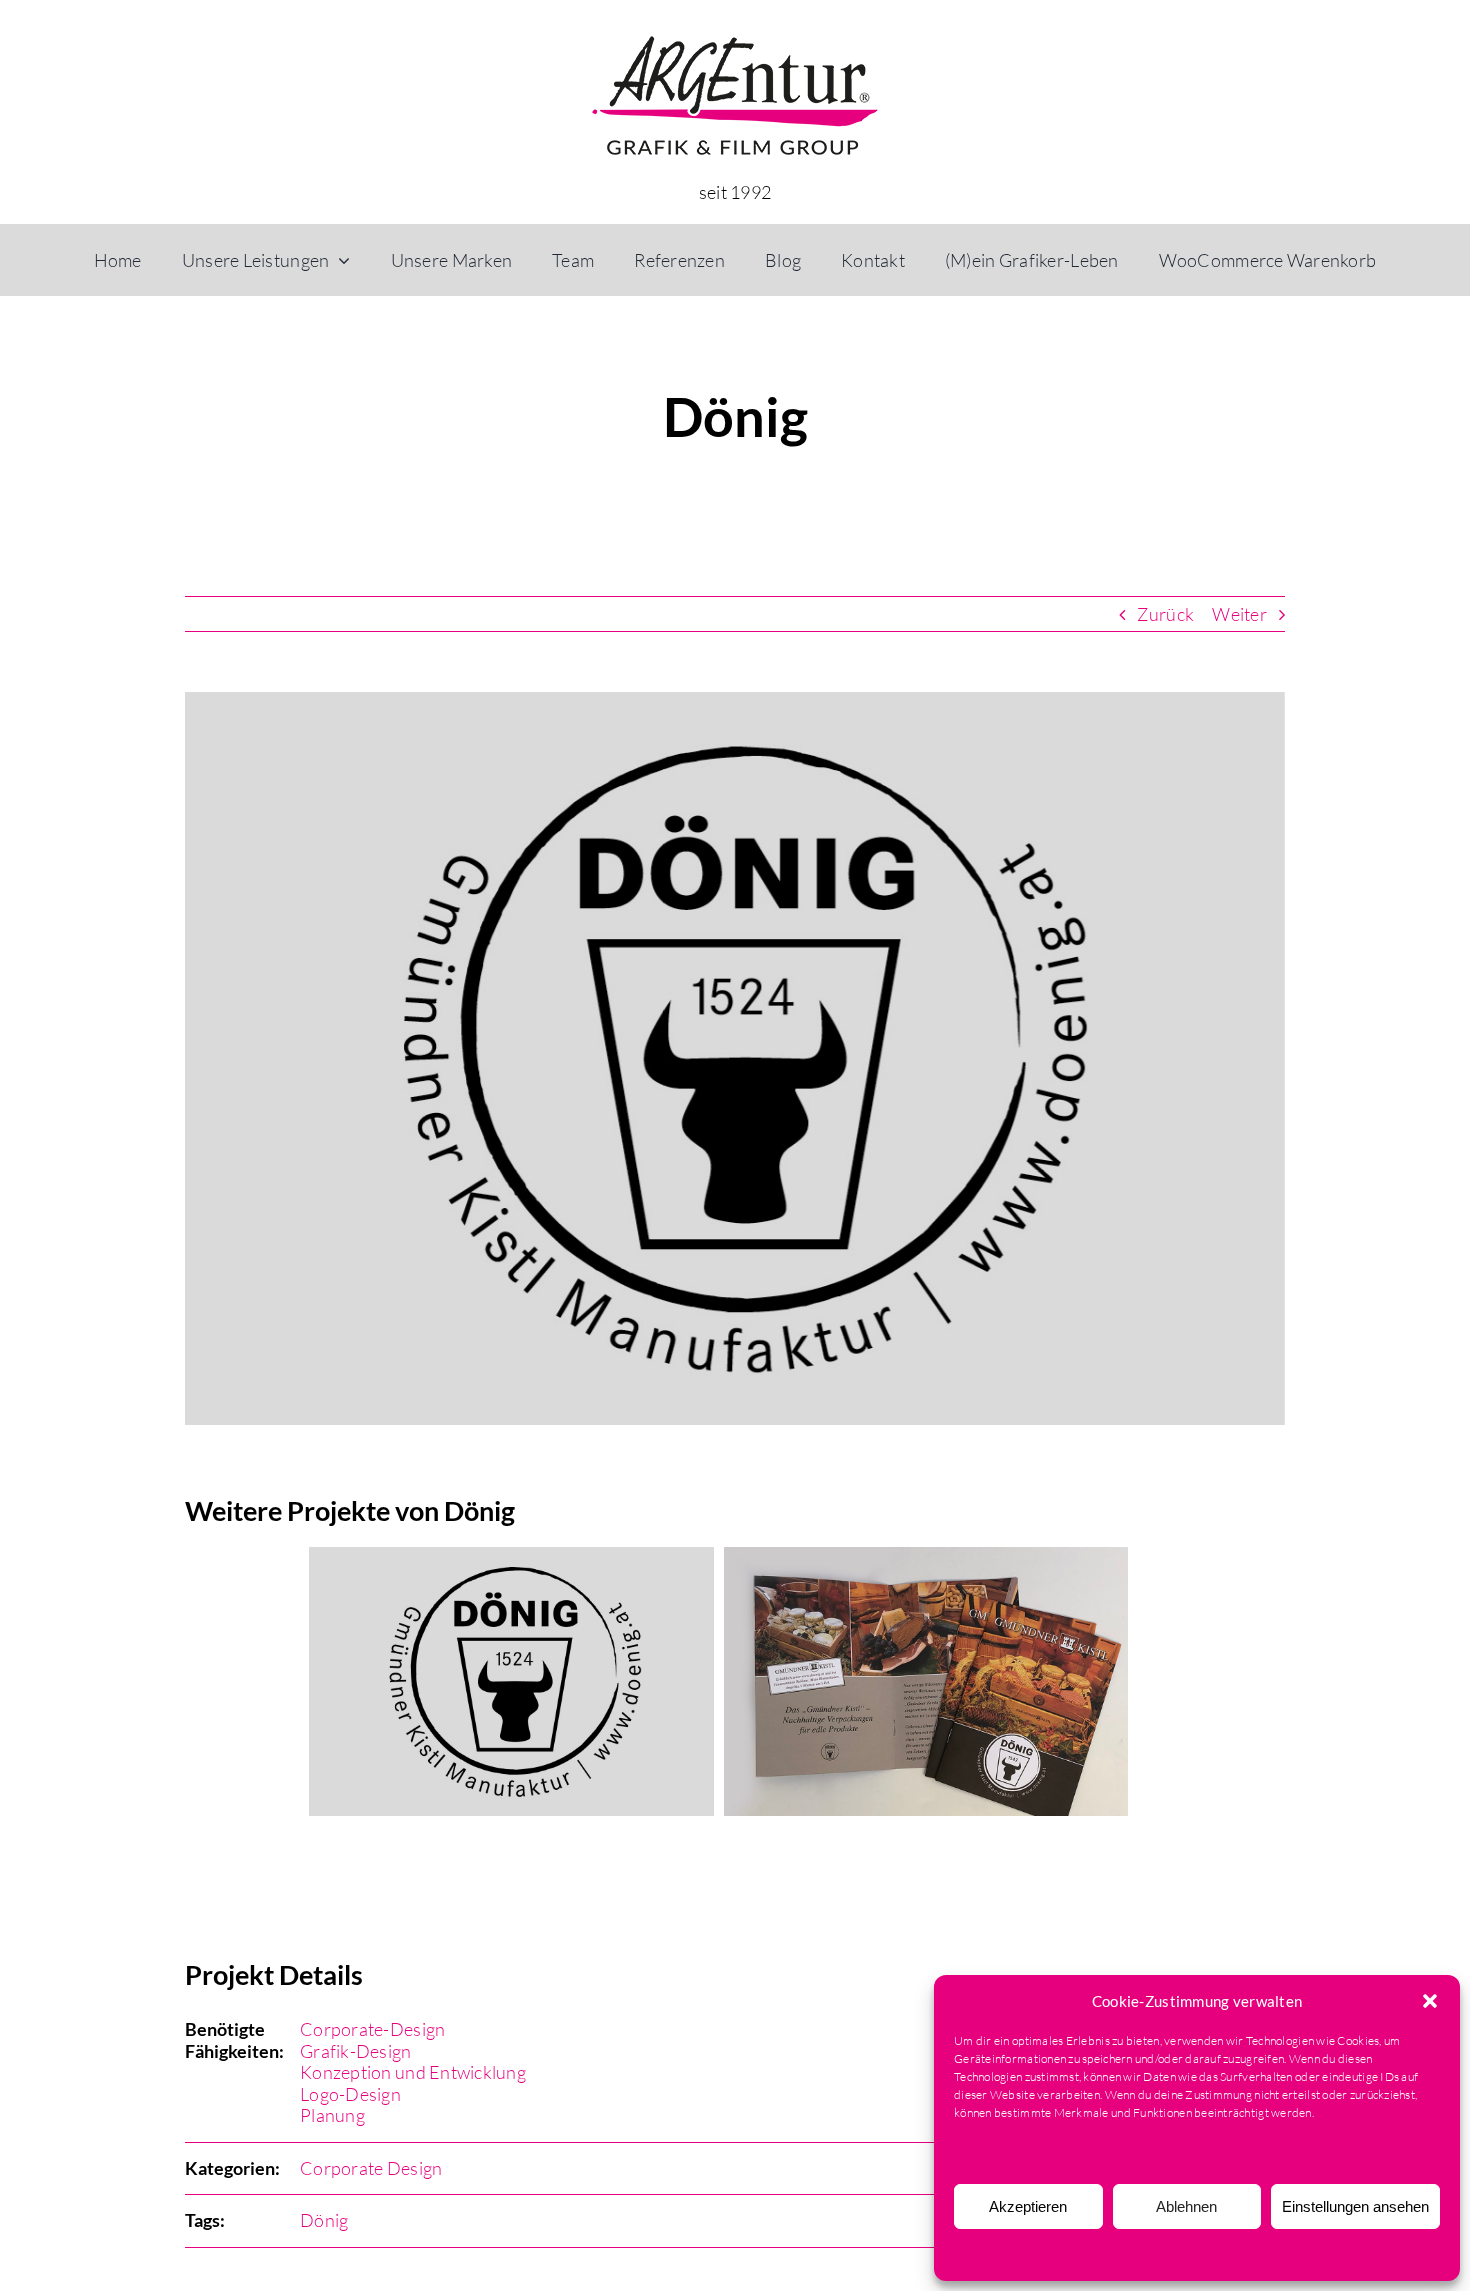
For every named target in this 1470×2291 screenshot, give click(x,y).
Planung (332, 2126)
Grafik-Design (356, 2062)
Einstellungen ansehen (1355, 2206)
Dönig (324, 2231)
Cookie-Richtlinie (1079, 2254)
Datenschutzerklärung (1193, 2254)
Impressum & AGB (1310, 2254)
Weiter (1239, 614)
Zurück (1165, 614)
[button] (1430, 2001)
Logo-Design (350, 2105)
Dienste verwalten (1012, 2152)
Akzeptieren (1028, 2206)
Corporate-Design (372, 2040)
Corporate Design (371, 2179)
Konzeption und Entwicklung (413, 2083)
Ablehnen (1186, 2206)
